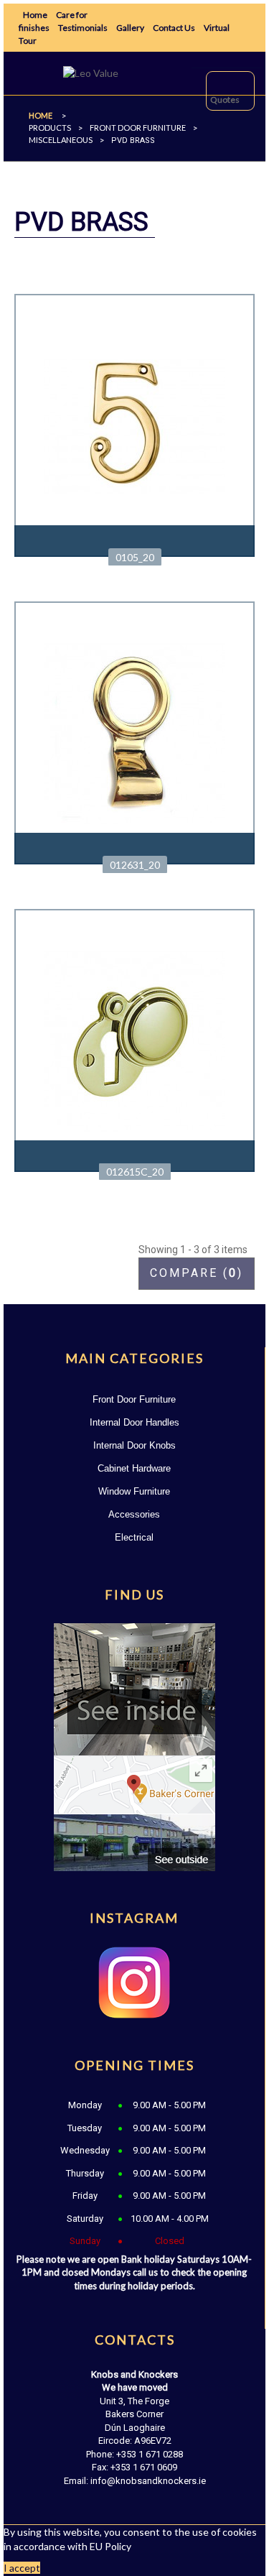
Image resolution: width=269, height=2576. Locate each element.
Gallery (130, 28)
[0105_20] (134, 424)
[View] (134, 541)
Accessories (134, 1514)
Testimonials (83, 28)
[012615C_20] (134, 1039)
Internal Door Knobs (134, 1445)
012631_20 (135, 865)
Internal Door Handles (134, 1422)
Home (35, 15)
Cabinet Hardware (134, 1468)
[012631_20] (134, 731)
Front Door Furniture (134, 1399)
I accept (22, 2568)
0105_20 (135, 557)
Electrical (134, 1537)
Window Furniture (134, 1491)
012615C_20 (135, 1172)
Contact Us (174, 28)
